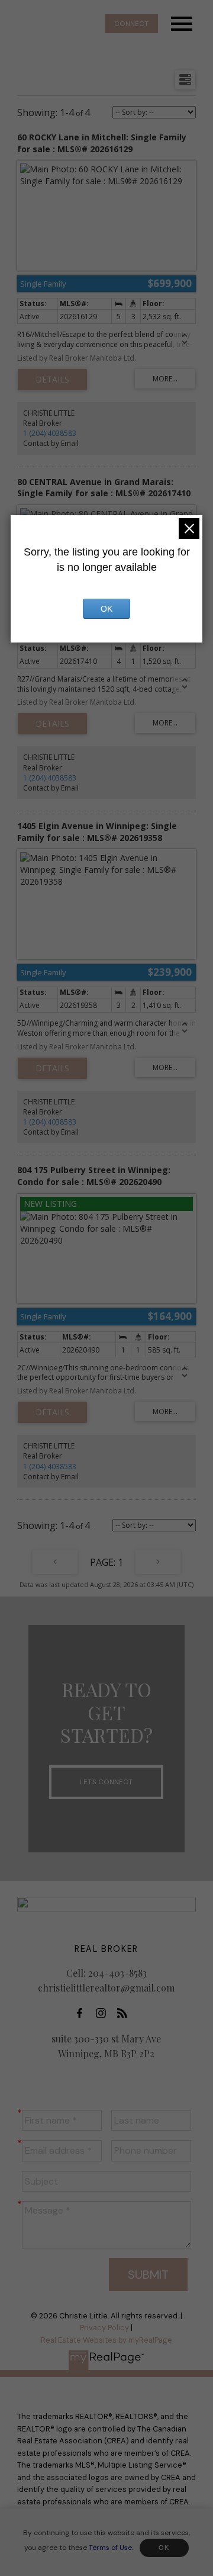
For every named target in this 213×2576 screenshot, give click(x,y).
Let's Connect (106, 1782)
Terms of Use (110, 2547)
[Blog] (125, 2013)
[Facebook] (83, 2013)
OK (164, 2548)
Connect (131, 24)
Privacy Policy (104, 2328)
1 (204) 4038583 (50, 433)
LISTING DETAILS (52, 380)
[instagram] (104, 2013)
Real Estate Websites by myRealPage (106, 2340)
